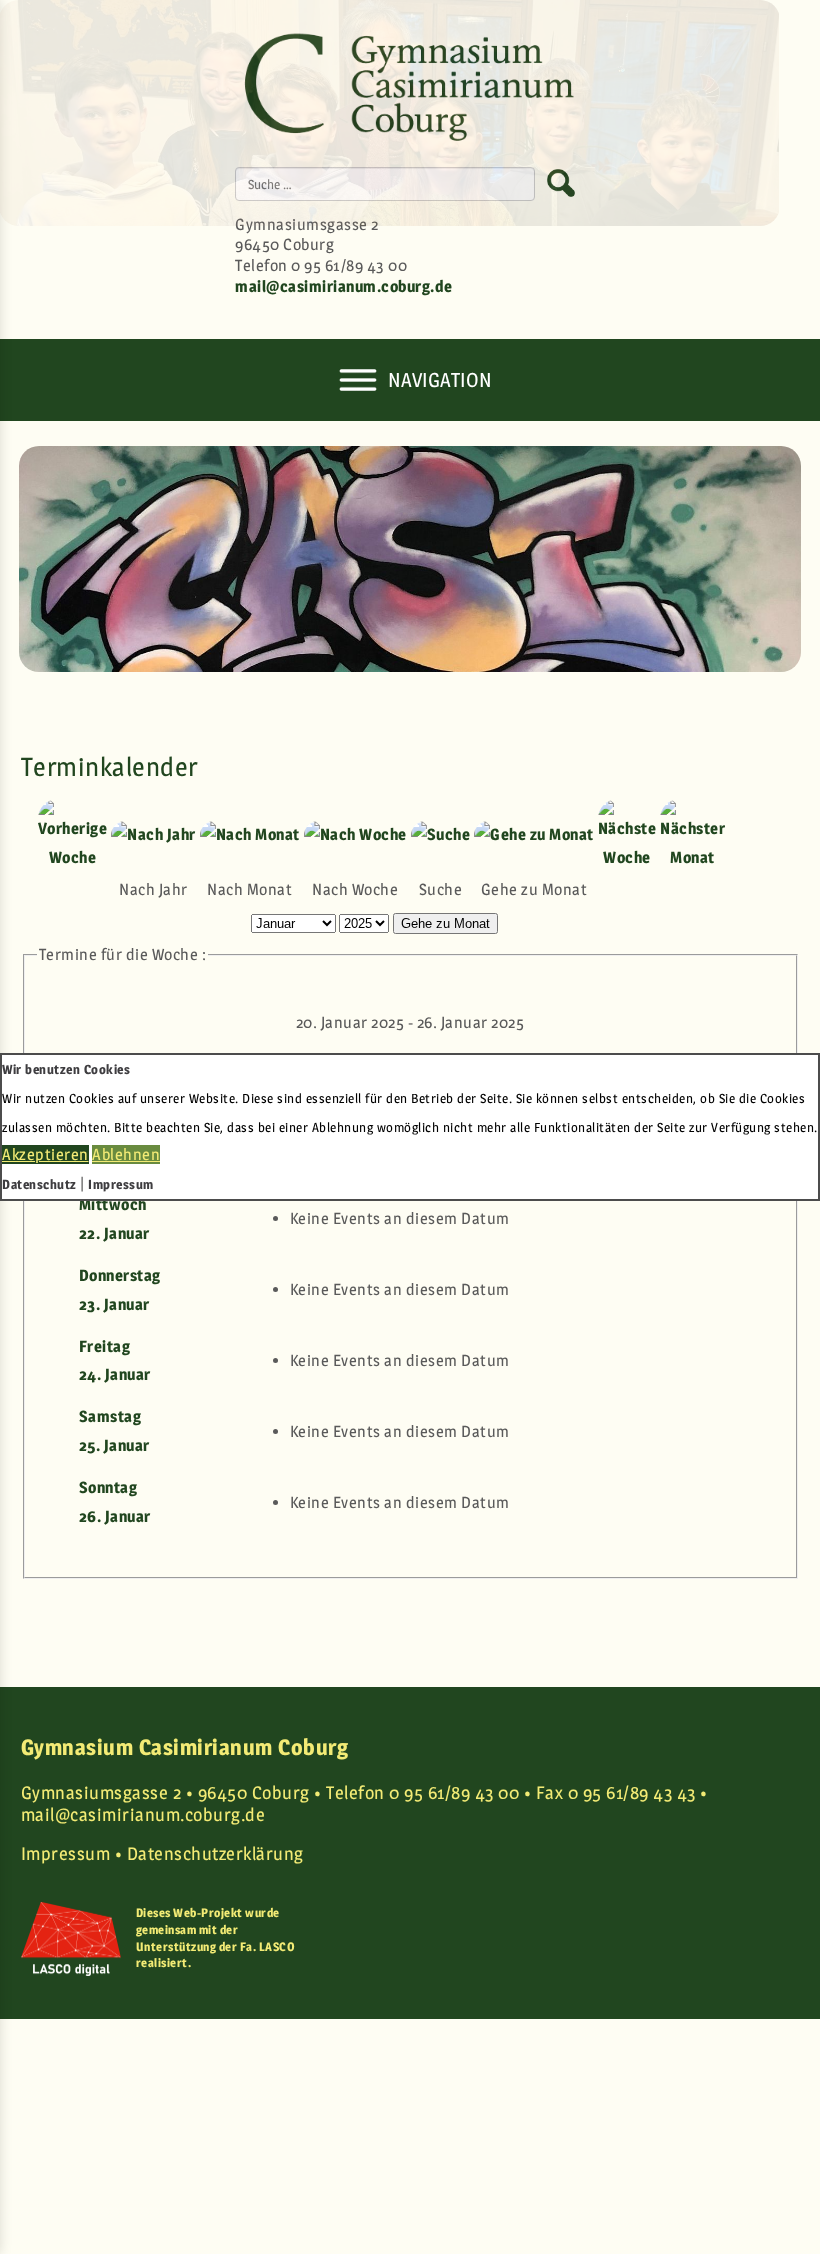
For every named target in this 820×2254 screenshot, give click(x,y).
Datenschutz (39, 1184)
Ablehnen (126, 1154)
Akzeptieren (45, 1154)
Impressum (121, 1184)
